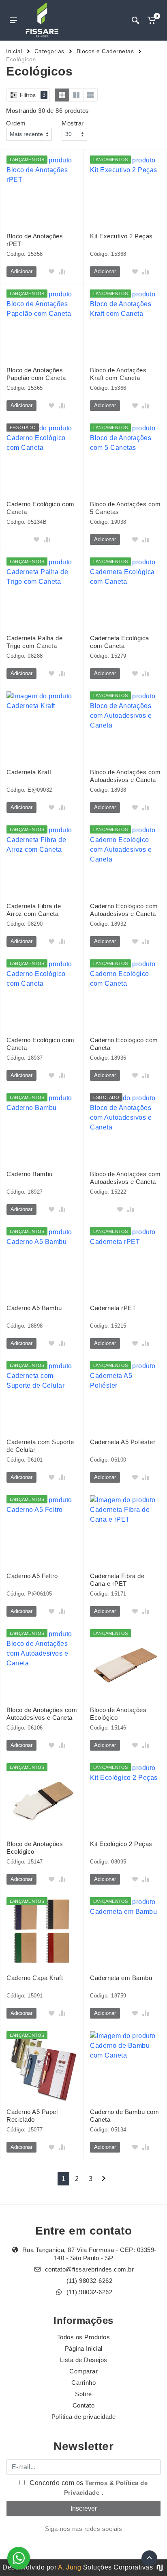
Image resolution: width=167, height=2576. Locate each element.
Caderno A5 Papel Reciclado (32, 2116)
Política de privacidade (84, 2417)
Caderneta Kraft (29, 772)
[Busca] (135, 20)
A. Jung (70, 2567)
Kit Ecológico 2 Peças (121, 1844)
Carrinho (83, 2383)
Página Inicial (84, 2348)
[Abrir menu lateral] (13, 20)
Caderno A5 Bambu (34, 1308)
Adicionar (21, 271)
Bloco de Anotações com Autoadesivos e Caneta (125, 776)
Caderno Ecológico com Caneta (41, 508)
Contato (84, 2405)
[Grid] (62, 95)
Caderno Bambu (30, 1174)
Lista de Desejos (84, 2360)
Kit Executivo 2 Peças (121, 236)
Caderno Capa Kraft (35, 1978)
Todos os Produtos (84, 2337)
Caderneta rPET (113, 1308)
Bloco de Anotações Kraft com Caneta (118, 374)
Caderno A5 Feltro (32, 1576)
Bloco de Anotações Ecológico (118, 1714)
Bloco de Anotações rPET (35, 240)
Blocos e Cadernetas (105, 51)
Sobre (83, 2394)
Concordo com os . (88, 2488)
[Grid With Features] (76, 95)
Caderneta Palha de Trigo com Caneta (34, 642)
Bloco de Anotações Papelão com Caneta (36, 374)
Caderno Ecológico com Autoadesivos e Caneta (124, 910)
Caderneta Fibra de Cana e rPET (117, 1580)
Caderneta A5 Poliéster (123, 1442)
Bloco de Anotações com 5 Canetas (125, 508)
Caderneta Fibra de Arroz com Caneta (34, 910)
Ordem (16, 123)
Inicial (14, 51)
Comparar (83, 2371)
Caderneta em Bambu (121, 1978)
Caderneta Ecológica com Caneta (120, 642)
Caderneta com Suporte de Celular (40, 1446)
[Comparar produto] (62, 272)
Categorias (49, 51)
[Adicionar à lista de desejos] (51, 272)
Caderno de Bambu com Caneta (124, 2116)
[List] (90, 95)
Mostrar (73, 123)
